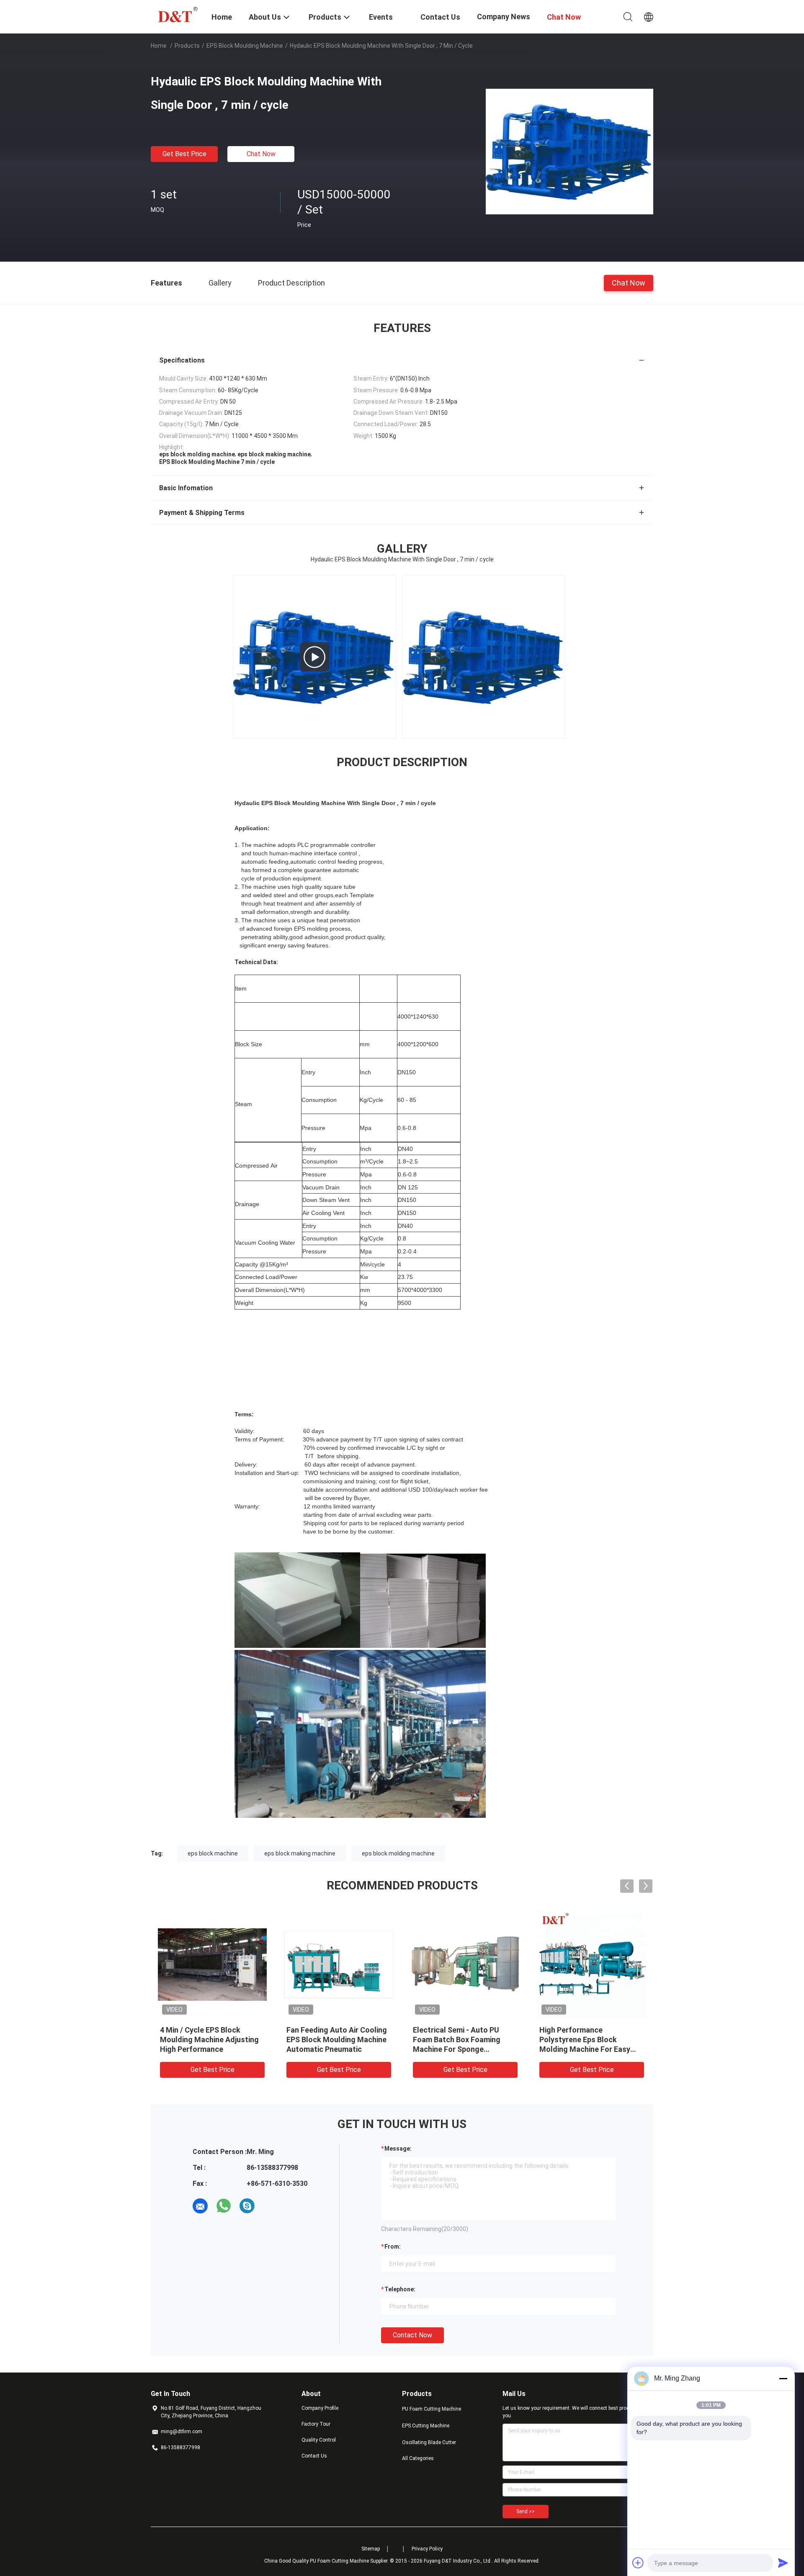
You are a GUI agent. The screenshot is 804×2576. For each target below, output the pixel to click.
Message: (398, 2149)
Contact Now (412, 2335)
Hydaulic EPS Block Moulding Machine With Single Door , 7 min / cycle (590, 2039)
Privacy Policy (427, 2549)
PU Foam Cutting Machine (432, 2409)
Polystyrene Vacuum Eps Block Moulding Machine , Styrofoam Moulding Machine (211, 2039)
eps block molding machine (398, 1853)
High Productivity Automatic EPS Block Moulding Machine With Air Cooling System (336, 2039)
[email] (200, 2206)
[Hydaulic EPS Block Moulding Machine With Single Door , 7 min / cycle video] (314, 657)
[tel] (271, 2206)
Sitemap (371, 2549)
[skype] (247, 2206)
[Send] (783, 2563)
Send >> (526, 2512)
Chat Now (261, 154)
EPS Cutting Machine (426, 2426)
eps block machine (213, 1853)
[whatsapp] (224, 2206)
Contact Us (314, 2456)
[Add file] (638, 2563)
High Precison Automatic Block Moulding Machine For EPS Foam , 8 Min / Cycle (462, 2039)
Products (187, 46)
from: (393, 2247)
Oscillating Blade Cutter (429, 2442)
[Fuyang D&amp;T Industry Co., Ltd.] (176, 14)
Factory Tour (316, 2424)
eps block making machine (300, 1853)
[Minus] (783, 2378)
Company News (504, 17)
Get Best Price (184, 154)
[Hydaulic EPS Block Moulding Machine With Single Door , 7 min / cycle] (569, 151)
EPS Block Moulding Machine (245, 46)
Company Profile (320, 2408)
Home (159, 46)
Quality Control (319, 2440)
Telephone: (400, 2289)
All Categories (418, 2458)
